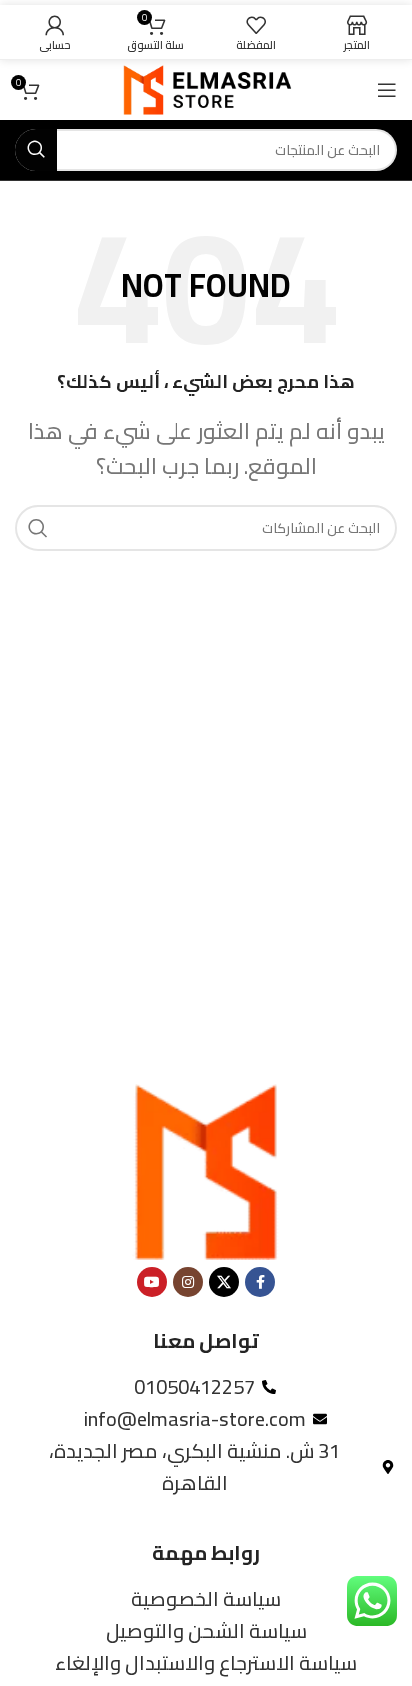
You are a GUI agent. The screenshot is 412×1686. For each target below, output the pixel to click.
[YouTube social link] (152, 1282)
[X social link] (224, 1282)
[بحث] (36, 150)
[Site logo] (206, 87)
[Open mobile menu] (387, 90)
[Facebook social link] (260, 1282)
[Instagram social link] (188, 1282)
